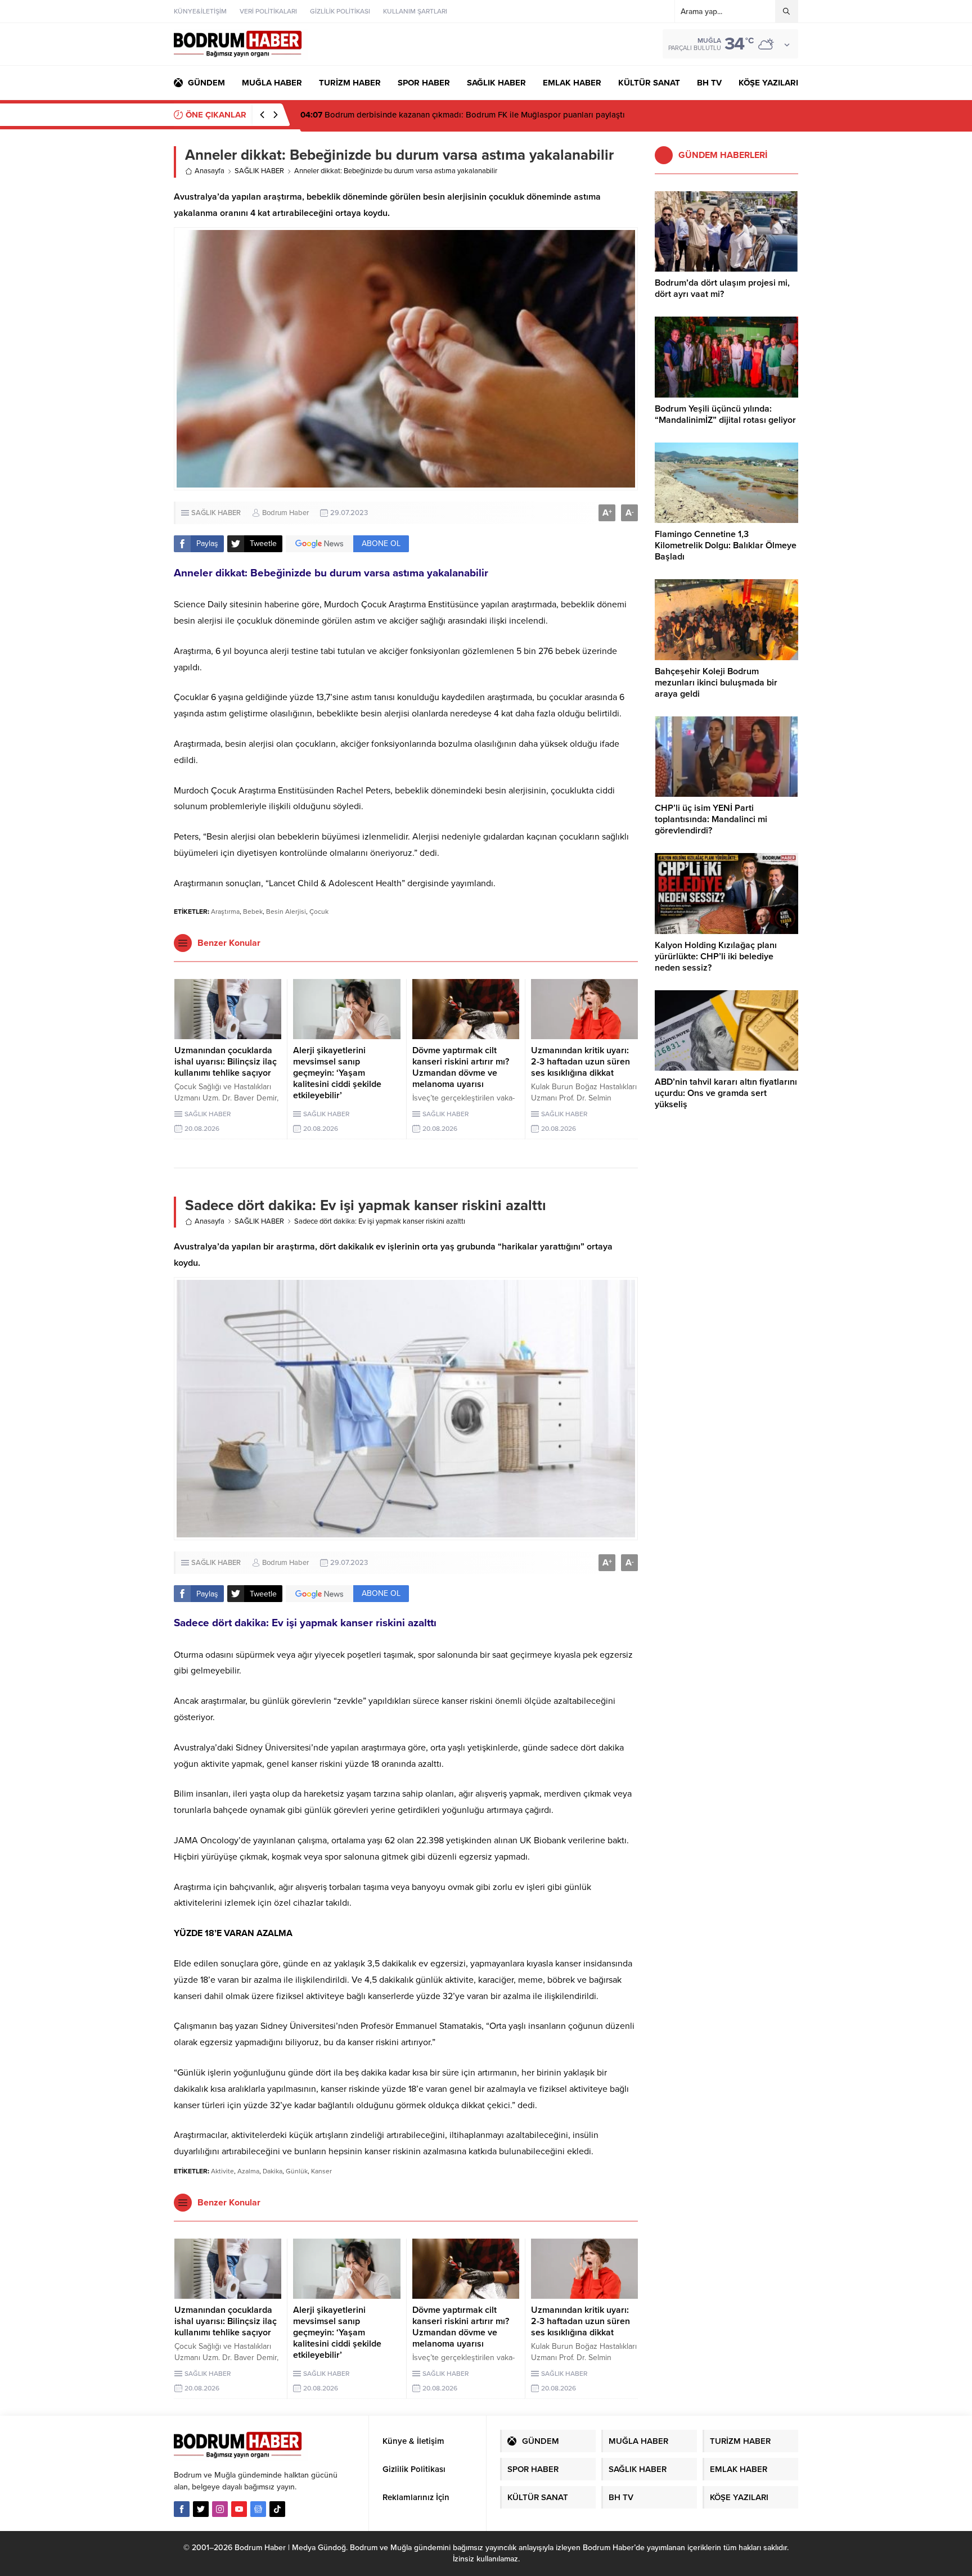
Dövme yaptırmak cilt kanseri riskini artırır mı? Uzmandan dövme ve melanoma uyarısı (461, 1067)
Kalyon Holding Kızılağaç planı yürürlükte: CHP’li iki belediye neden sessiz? (716, 957)
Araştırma (225, 912)
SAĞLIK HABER (259, 171)
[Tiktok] (277, 2509)
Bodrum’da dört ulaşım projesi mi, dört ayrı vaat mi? (722, 288)
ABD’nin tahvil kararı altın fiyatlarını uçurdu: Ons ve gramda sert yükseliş (726, 1093)
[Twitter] (201, 2509)
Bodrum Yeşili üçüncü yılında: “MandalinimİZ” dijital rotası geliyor (725, 414)
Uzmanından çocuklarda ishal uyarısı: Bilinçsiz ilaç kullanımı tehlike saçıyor (226, 1062)
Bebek (253, 912)
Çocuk (319, 912)
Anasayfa (210, 171)
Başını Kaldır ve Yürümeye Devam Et (379, 115)
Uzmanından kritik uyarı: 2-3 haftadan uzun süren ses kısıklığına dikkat (580, 1062)
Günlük (297, 2171)
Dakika (273, 2171)
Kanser (321, 2171)
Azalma (248, 2171)
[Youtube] (239, 2509)
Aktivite (222, 2171)
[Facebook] (182, 2509)
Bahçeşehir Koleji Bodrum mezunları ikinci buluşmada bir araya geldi (716, 683)
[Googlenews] (258, 2509)
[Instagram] (220, 2509)
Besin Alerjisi (286, 912)
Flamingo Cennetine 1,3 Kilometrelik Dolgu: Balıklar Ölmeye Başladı (726, 545)
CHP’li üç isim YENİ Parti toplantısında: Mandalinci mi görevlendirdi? (711, 819)
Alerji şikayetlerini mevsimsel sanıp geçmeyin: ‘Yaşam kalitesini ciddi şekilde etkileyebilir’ (337, 1073)
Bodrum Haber (285, 513)
